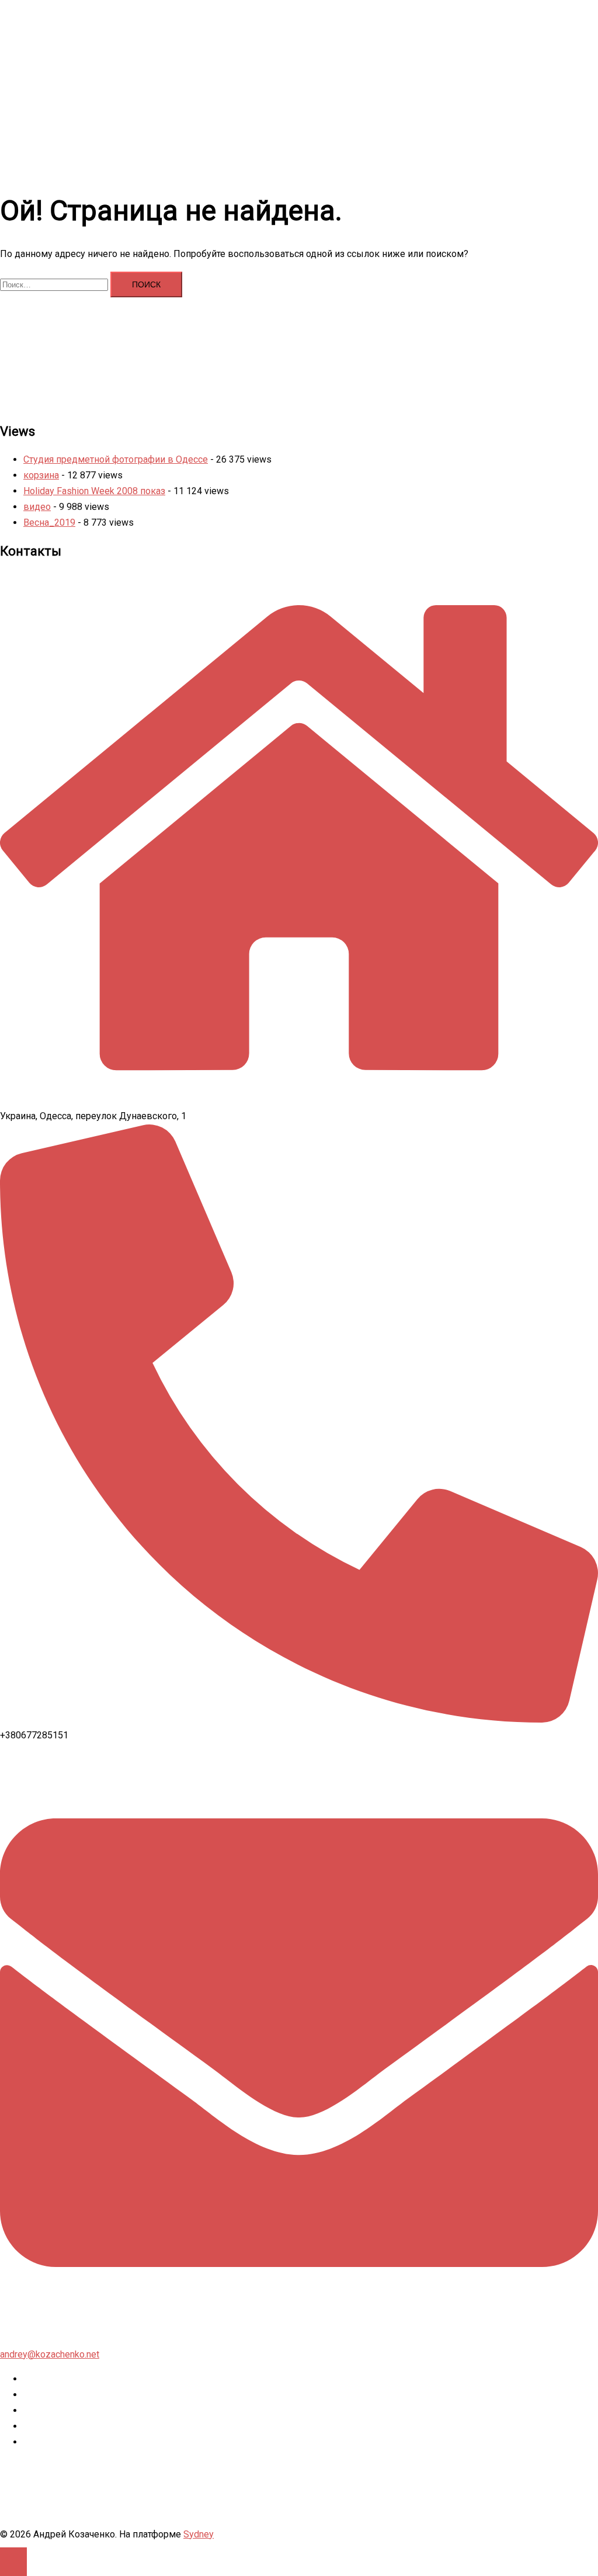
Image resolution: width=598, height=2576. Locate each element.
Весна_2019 (49, 523)
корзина (41, 475)
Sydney (199, 2534)
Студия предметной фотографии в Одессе (116, 459)
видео (37, 507)
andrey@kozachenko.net (50, 2354)
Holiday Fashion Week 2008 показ (94, 491)
